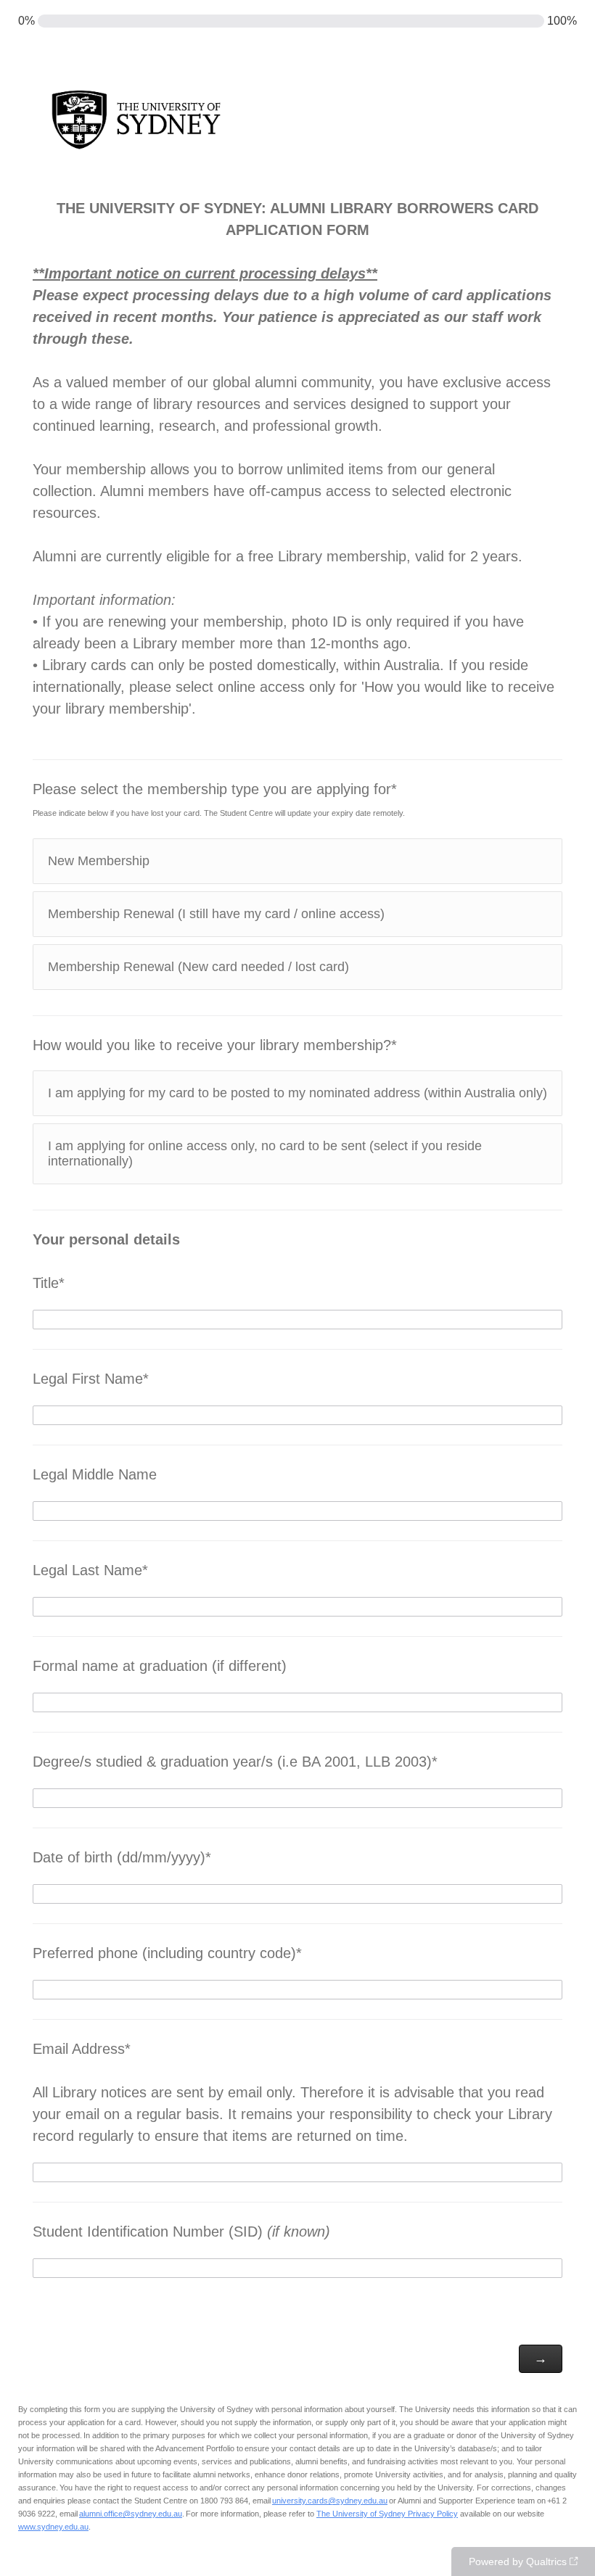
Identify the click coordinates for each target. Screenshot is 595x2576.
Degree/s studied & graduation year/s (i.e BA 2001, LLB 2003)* (235, 1762)
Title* (106, 1261)
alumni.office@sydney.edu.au (131, 2514)
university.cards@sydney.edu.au (330, 2501)
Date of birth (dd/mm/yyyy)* (122, 1857)
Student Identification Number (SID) (181, 2232)
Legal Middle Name (95, 1474)
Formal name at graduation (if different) (160, 1666)
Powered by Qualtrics (518, 2561)
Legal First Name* (91, 1379)
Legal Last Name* (90, 1570)
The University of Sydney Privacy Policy (387, 2514)
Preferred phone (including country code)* (167, 1953)
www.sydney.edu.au (53, 2527)
